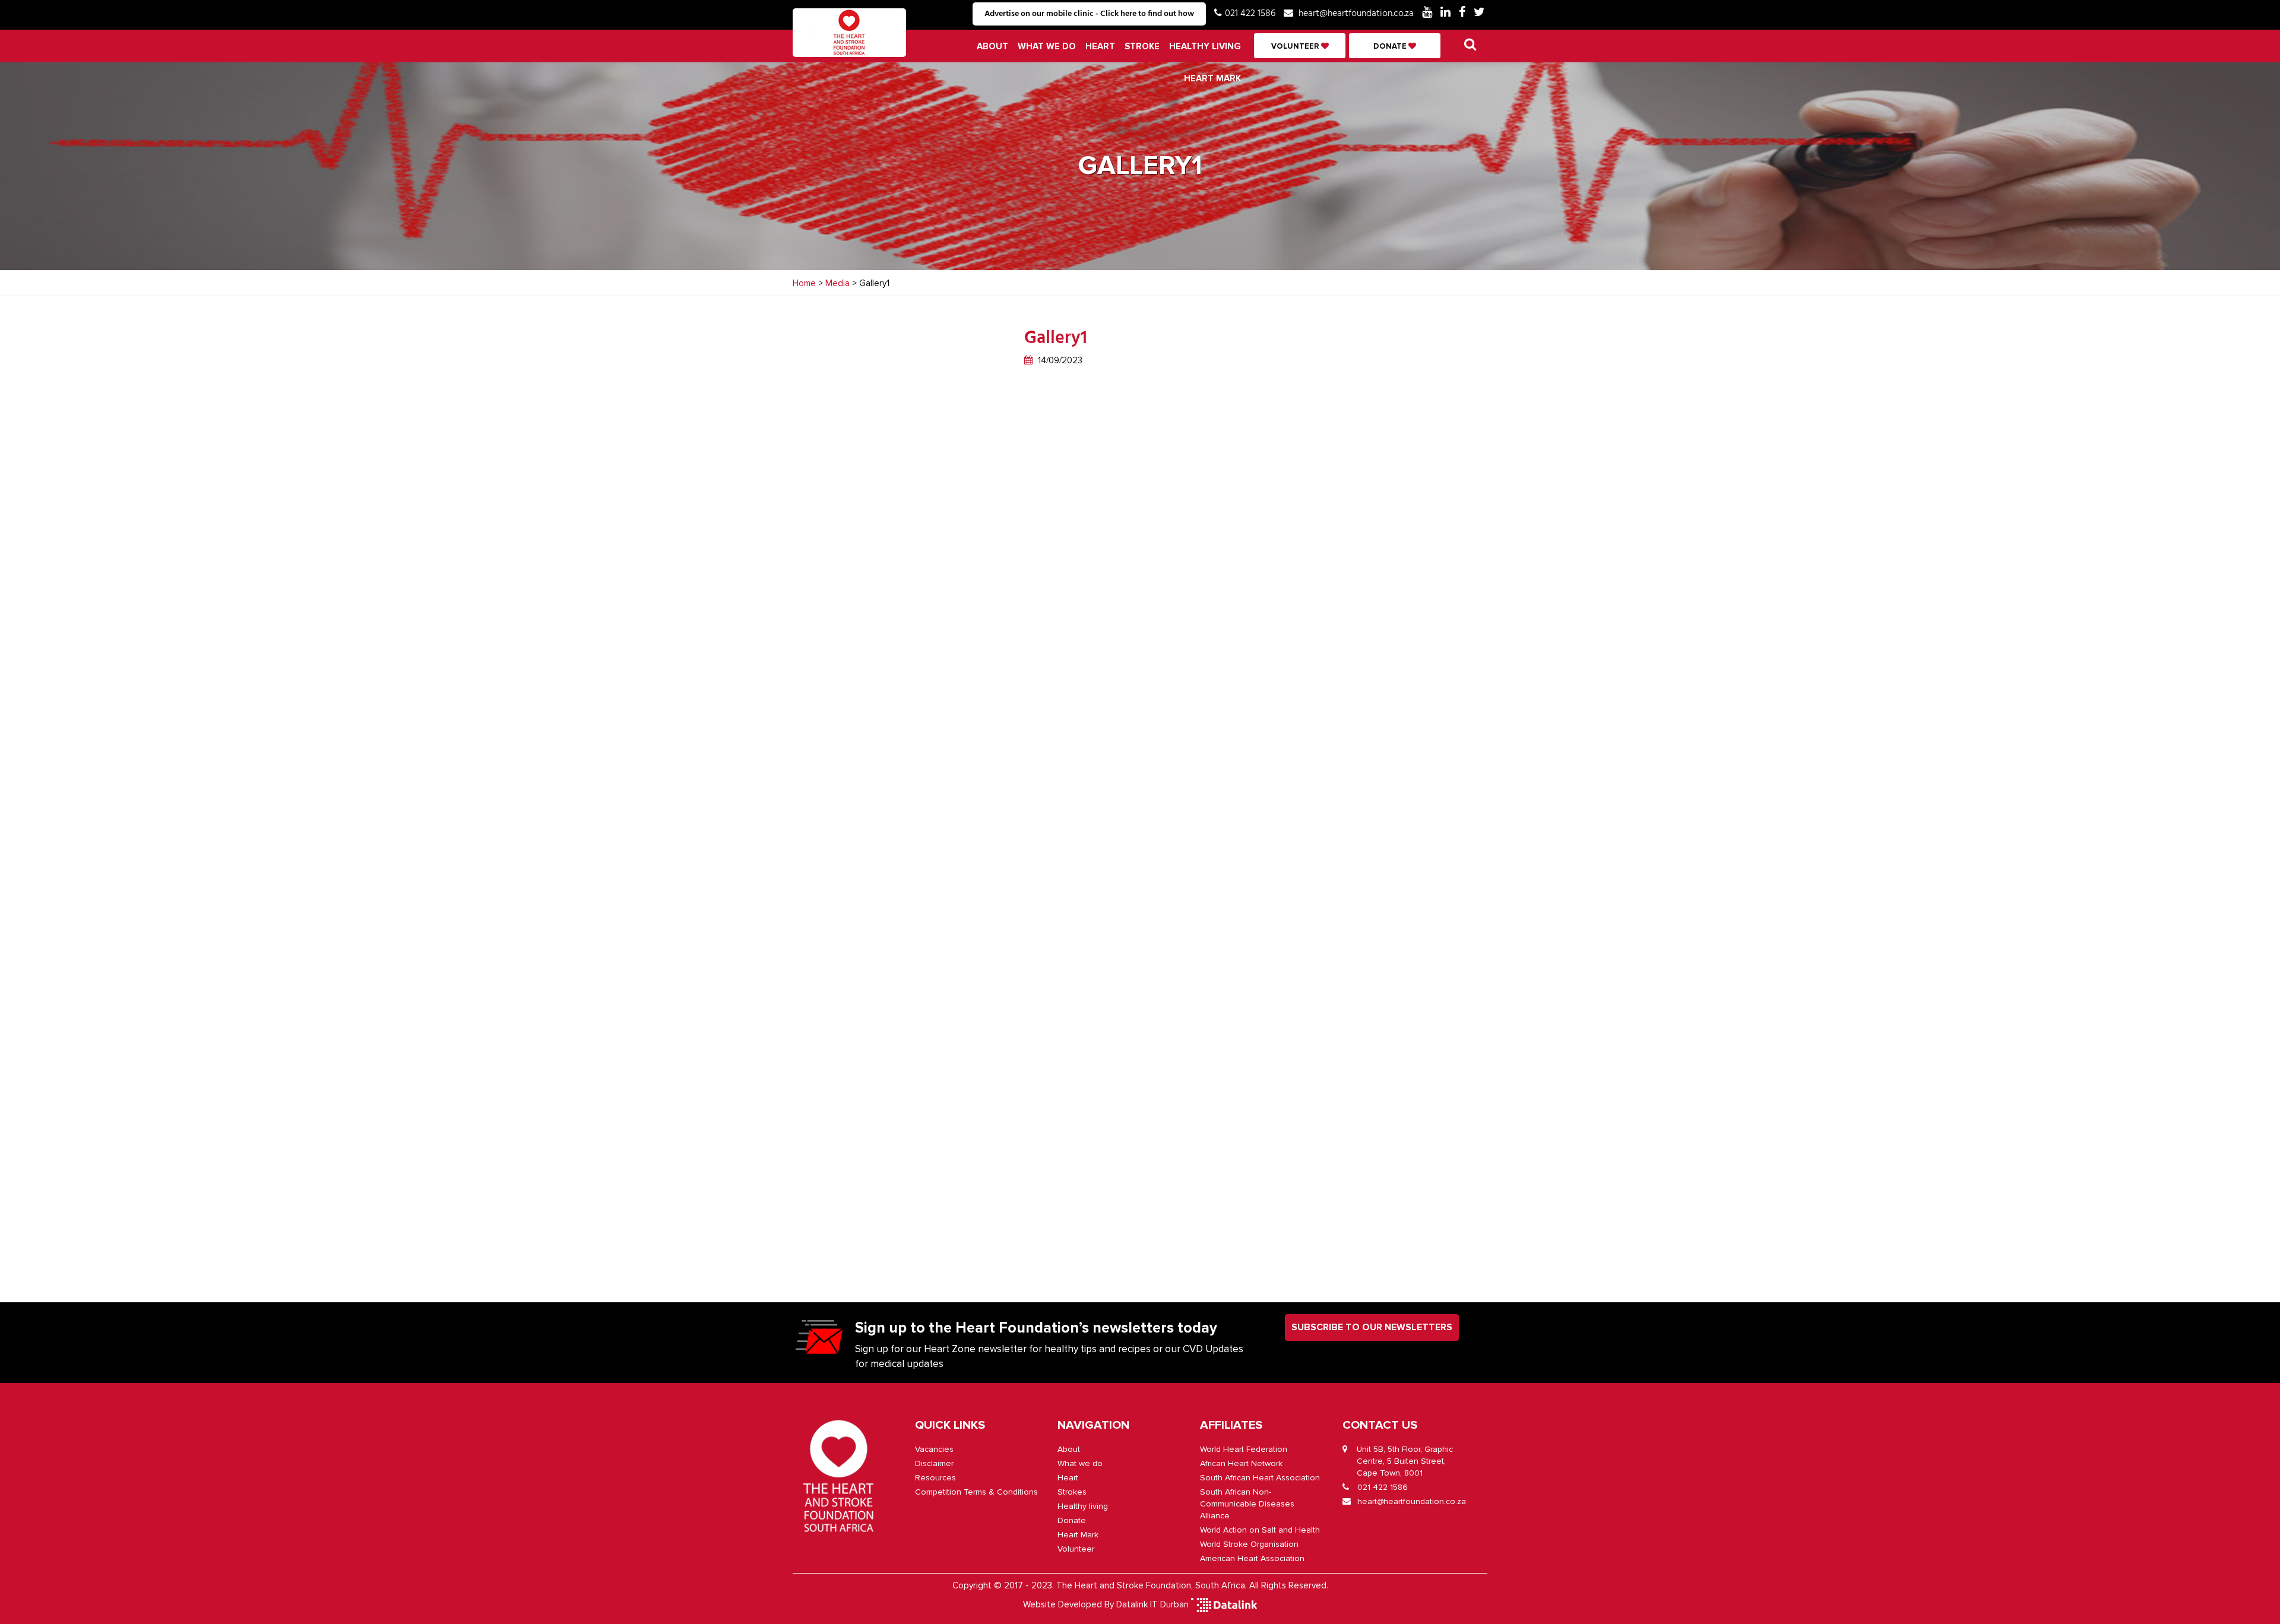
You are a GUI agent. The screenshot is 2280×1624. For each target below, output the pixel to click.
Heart (1100, 46)
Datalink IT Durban (1152, 1604)
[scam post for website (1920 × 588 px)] (1217, 806)
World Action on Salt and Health (1260, 1530)
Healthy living (1205, 46)
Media (837, 283)
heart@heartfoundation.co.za (1356, 14)
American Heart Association (1252, 1558)
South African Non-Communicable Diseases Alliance (1247, 1504)
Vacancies (934, 1449)
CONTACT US (1380, 1425)
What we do (1047, 46)
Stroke (1142, 46)
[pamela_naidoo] (1217, 515)
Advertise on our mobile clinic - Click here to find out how (1089, 14)
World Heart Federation (1244, 1449)
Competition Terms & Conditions (976, 1492)
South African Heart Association (1260, 1478)
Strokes (1072, 1492)
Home (804, 283)
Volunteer (1296, 46)
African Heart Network (1241, 1463)
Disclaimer (934, 1463)
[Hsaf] (1217, 1097)
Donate (1391, 46)
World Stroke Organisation (1249, 1544)
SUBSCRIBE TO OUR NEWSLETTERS (1372, 1327)
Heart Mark (1212, 78)
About (992, 46)
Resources (935, 1478)
